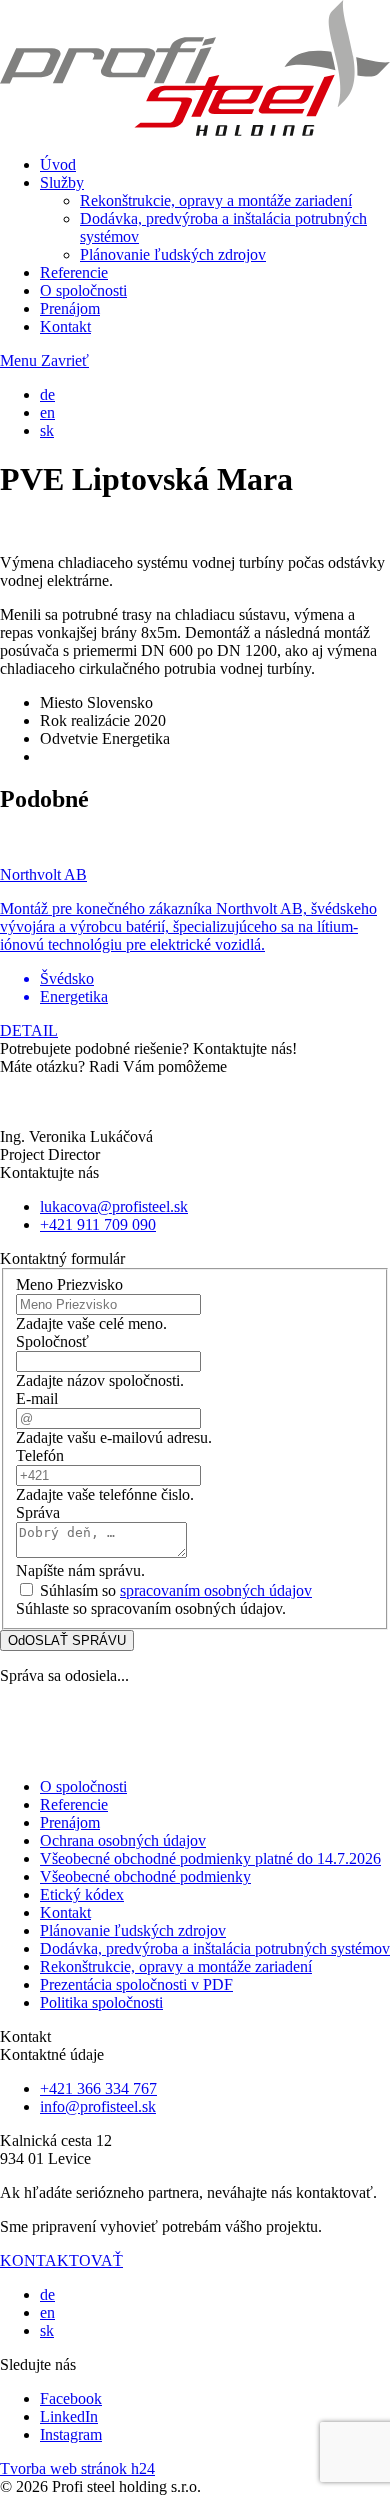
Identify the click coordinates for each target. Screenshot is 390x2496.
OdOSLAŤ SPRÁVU (67, 1640)
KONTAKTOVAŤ (61, 2260)
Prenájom (70, 308)
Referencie (74, 272)
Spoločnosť (52, 1341)
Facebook (71, 2398)
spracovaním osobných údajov (216, 1590)
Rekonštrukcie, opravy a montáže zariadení (216, 200)
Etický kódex (82, 1894)
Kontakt (65, 326)
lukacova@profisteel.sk (114, 1206)
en (47, 412)
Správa (38, 1512)
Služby (62, 182)
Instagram (71, 2434)
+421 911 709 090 (98, 1224)
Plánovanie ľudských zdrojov (173, 254)
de (47, 394)
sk (47, 430)
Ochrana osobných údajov (123, 1840)
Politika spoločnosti (101, 2002)
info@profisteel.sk (98, 2106)
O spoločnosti (83, 290)
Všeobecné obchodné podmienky (145, 1876)
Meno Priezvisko (69, 1284)
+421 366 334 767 (98, 2088)
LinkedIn (69, 2416)
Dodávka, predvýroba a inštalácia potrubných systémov (215, 1948)
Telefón (40, 1455)
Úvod (58, 164)
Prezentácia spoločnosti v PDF (136, 1984)
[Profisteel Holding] (195, 130)
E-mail (37, 1398)
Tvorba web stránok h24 (77, 2468)
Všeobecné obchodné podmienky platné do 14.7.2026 (210, 1858)
